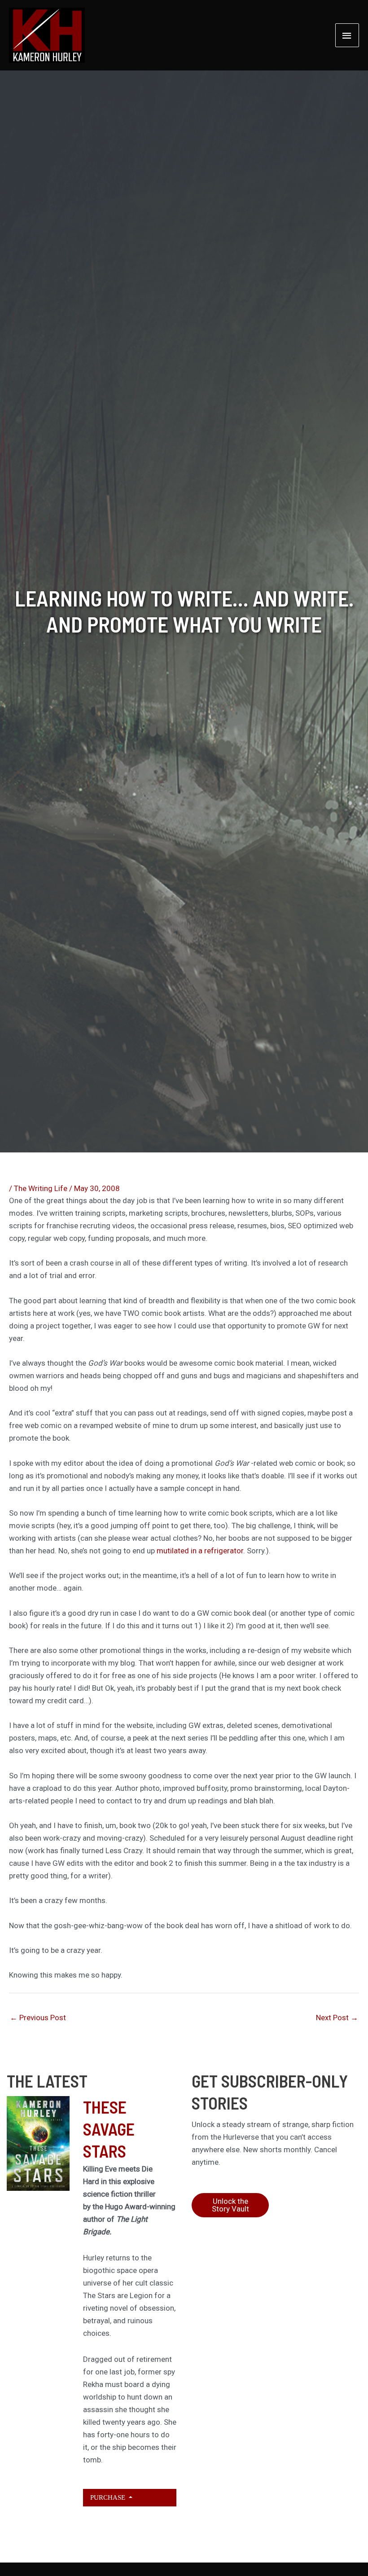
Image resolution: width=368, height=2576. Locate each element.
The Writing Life (41, 1188)
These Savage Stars (109, 2129)
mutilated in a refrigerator (200, 1551)
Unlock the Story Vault (230, 2205)
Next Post (337, 2018)
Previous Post (38, 2018)
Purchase (109, 2497)
